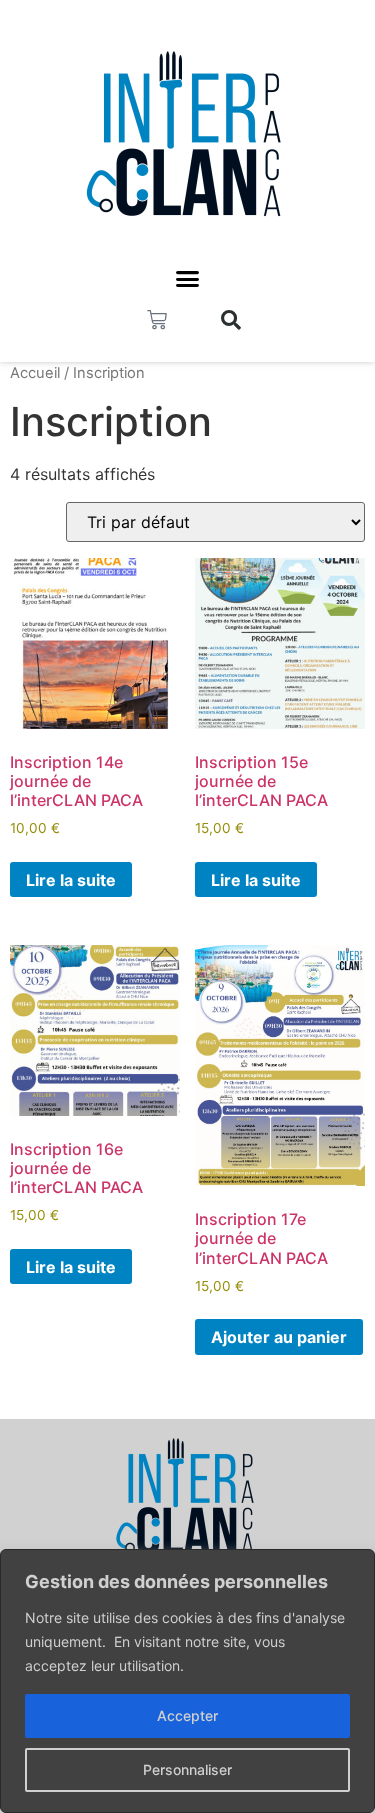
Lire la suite (71, 880)
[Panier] (157, 320)
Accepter (187, 1715)
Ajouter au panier (279, 1337)
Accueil (35, 373)
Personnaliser (187, 1769)
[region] (187, 1681)
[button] (188, 279)
